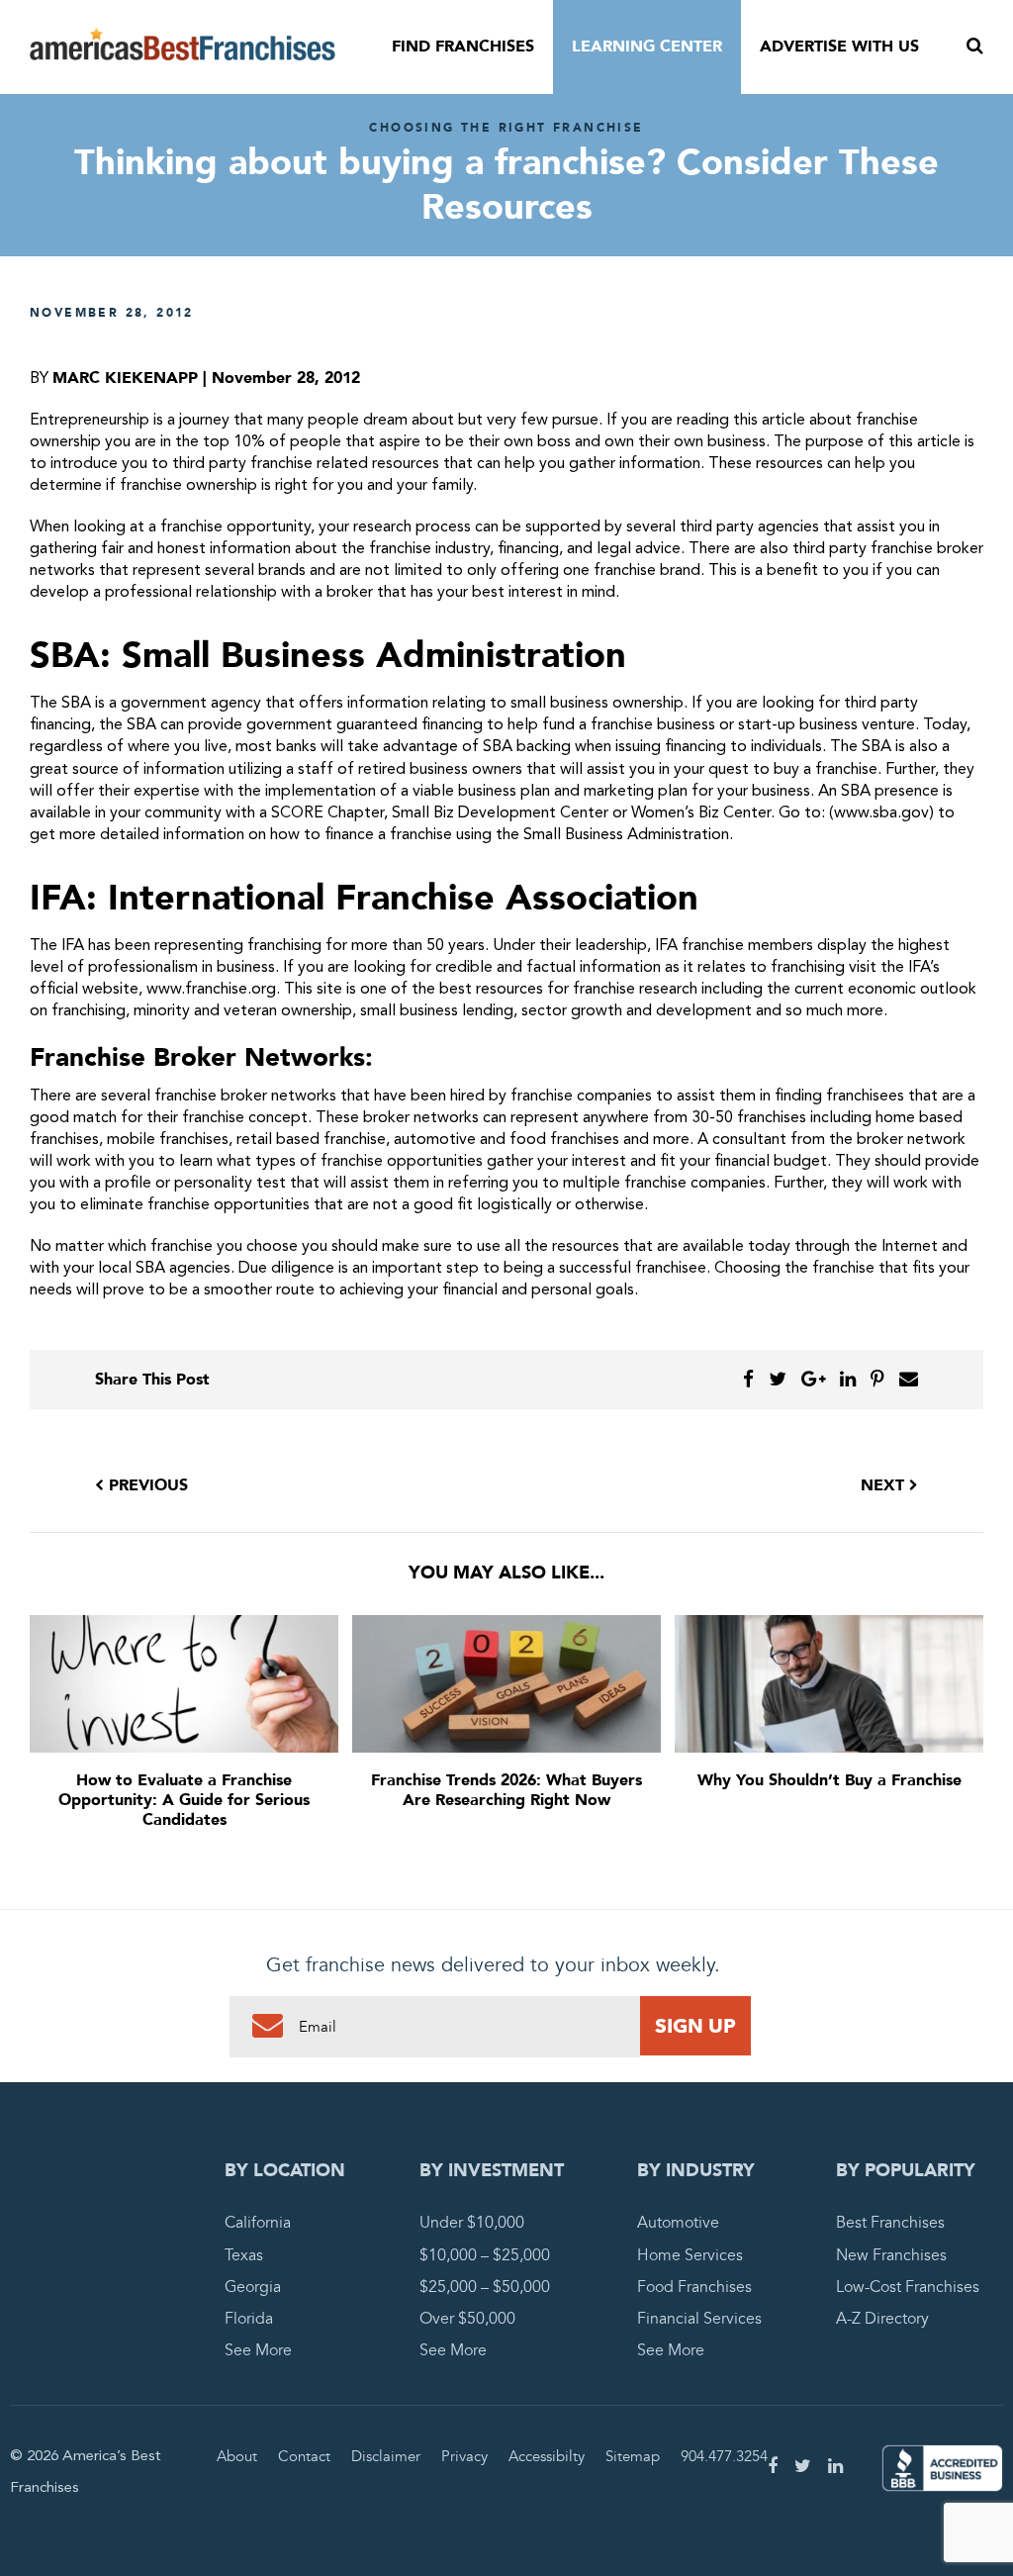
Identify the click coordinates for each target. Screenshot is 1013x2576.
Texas (244, 2255)
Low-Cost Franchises (908, 2287)
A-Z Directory (882, 2319)
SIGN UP (695, 2026)
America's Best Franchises (183, 48)
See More (258, 2350)
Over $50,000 (467, 2319)
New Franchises (891, 2255)
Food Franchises (694, 2287)
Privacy (464, 2456)
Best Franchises (890, 2223)
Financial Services (699, 2319)
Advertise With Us (839, 47)
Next (885, 1485)
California (258, 2223)
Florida (249, 2319)
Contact (304, 2456)
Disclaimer (386, 2456)
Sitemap (633, 2456)
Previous (146, 1485)
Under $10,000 (472, 2223)
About (237, 2456)
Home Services (690, 2255)
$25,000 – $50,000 (485, 2287)
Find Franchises (463, 47)
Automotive (678, 2223)
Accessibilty (547, 2456)
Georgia (253, 2287)
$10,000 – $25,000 (485, 2255)
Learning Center (647, 47)
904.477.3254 (724, 2456)
